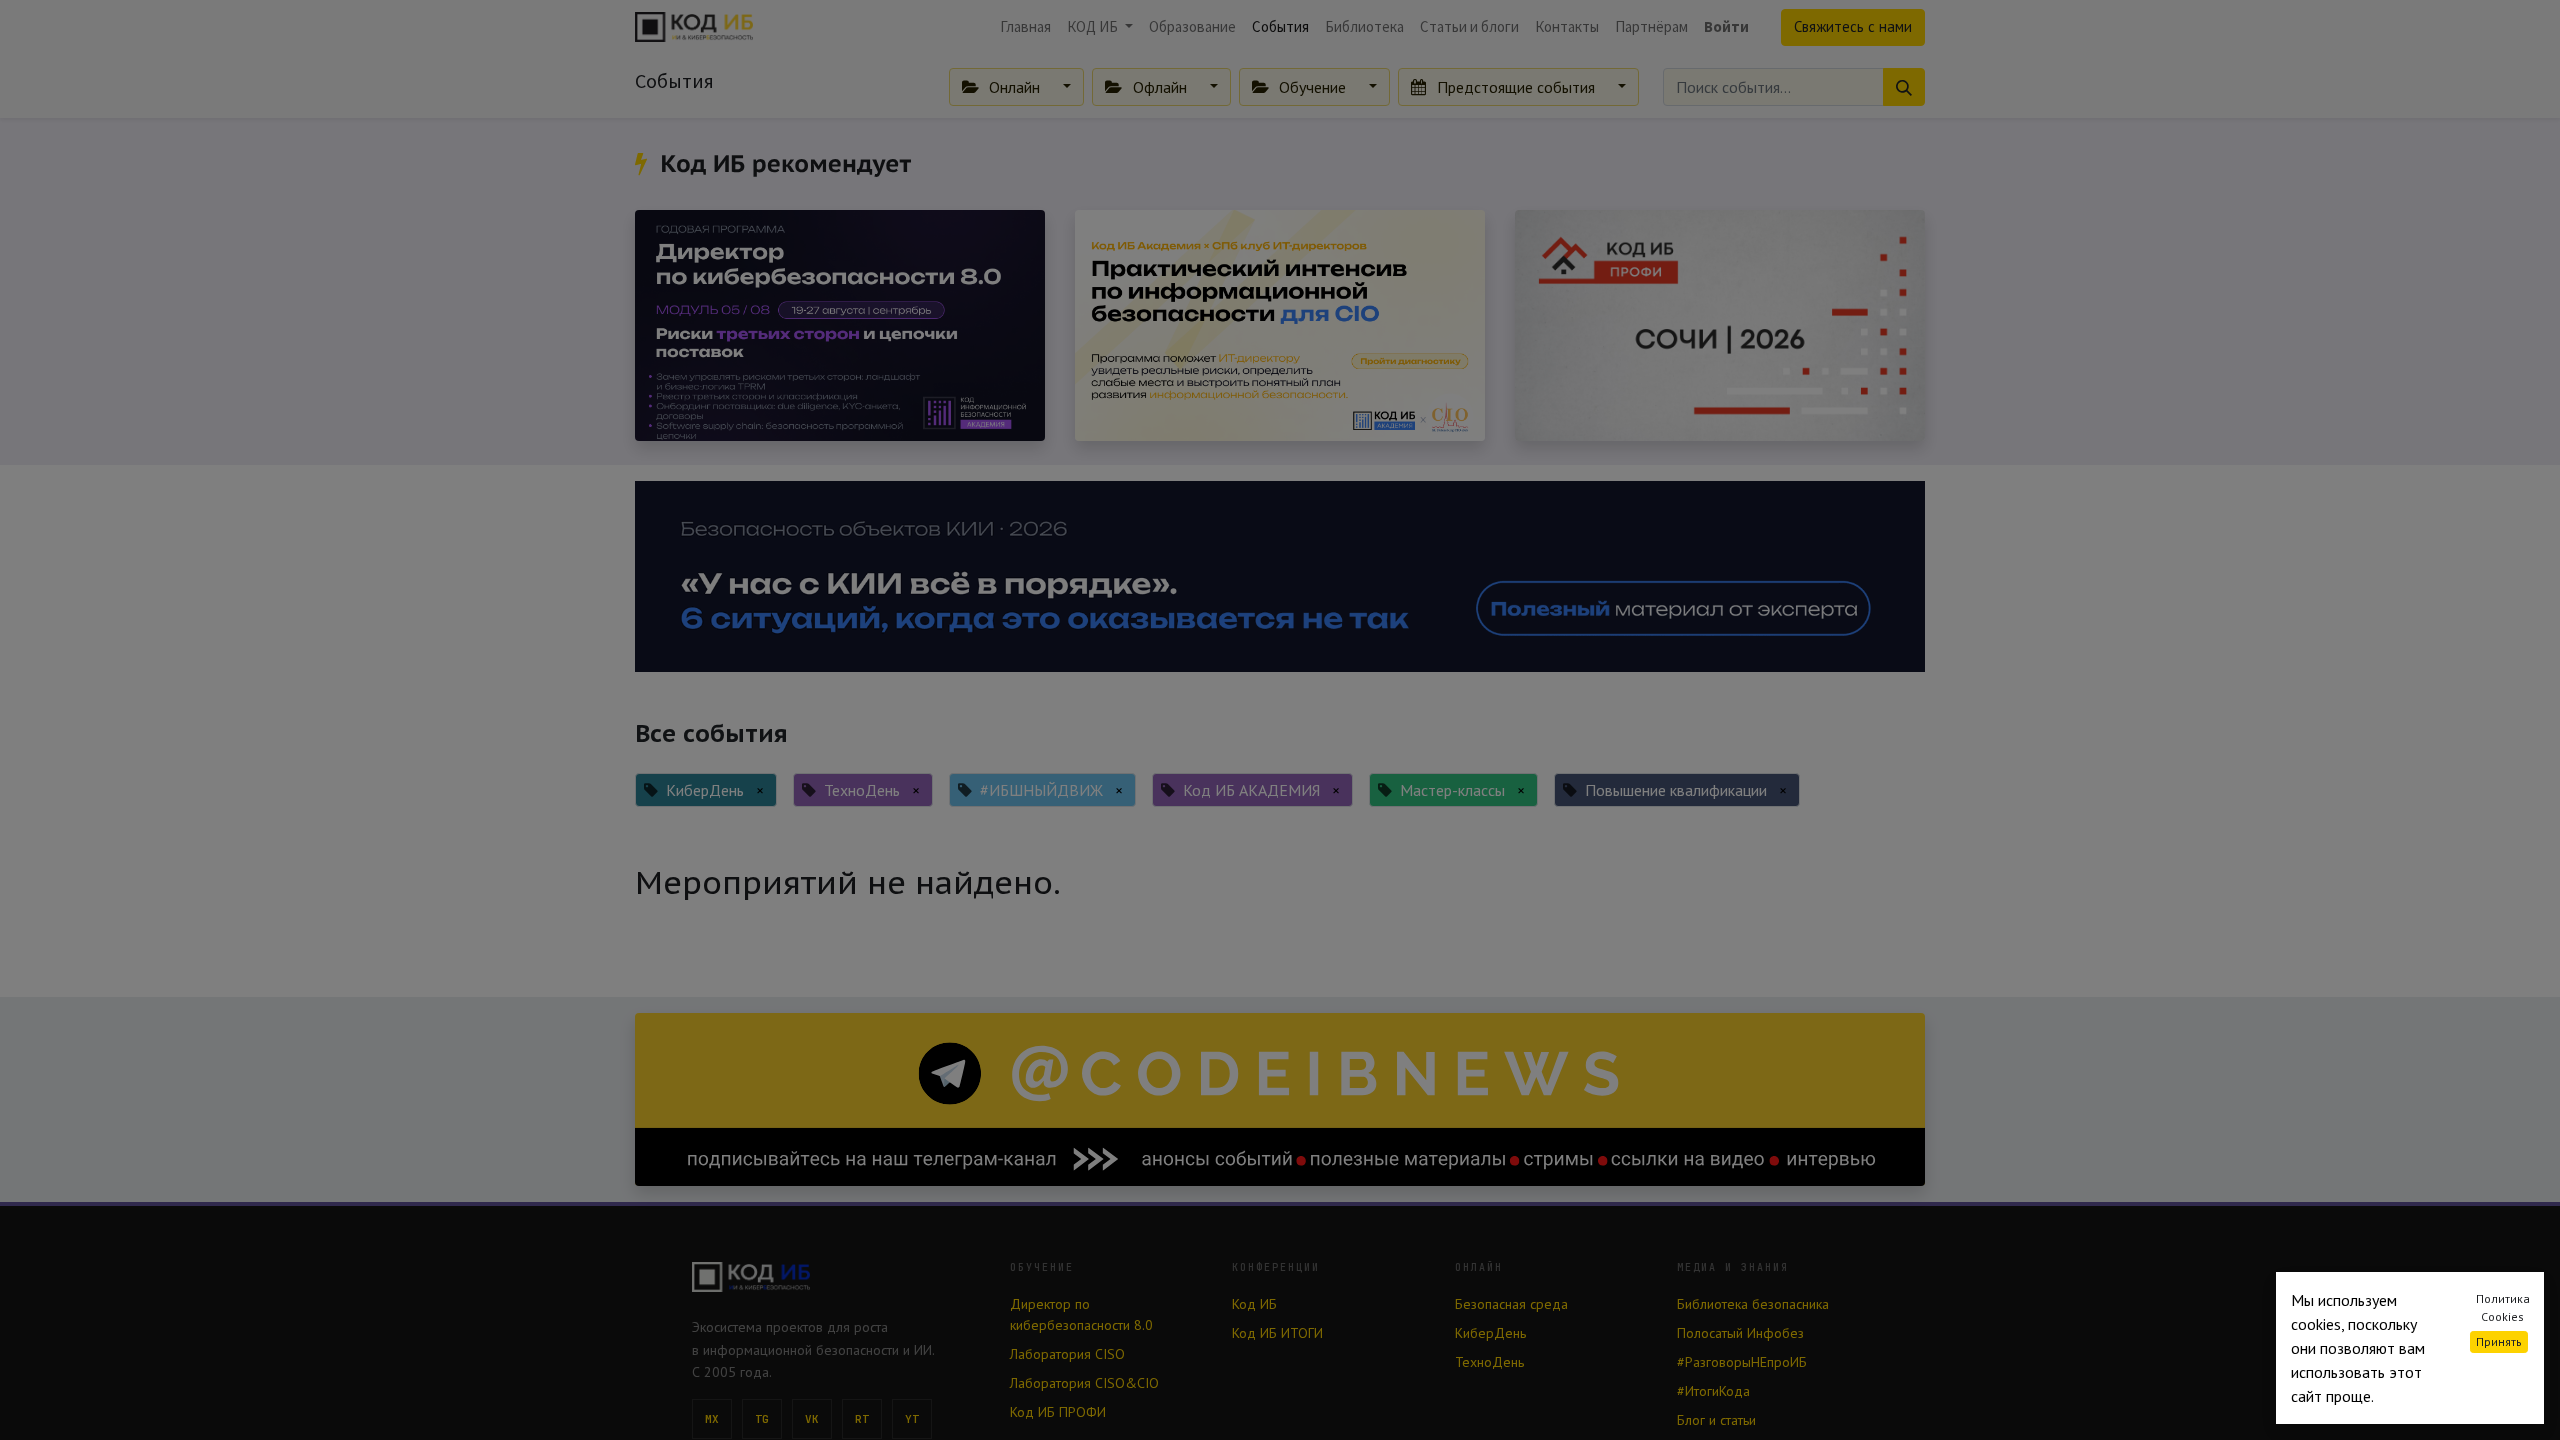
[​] (644, 163)
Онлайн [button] (1014, 87)
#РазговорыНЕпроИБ (1742, 1362)
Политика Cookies (2503, 1307)
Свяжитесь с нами (1853, 26)
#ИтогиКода (1713, 1391)
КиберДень (1490, 1333)
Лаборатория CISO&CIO (1084, 1383)
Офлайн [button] (1160, 87)
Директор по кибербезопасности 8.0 (1081, 1314)
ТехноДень (1489, 1362)
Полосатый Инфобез (1740, 1333)
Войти (1726, 26)
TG (762, 1419)
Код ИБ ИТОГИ (1277, 1333)
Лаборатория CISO (1067, 1354)
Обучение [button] (1312, 87)
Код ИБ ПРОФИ (1058, 1412)
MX (712, 1419)
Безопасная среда (1511, 1304)
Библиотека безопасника (1753, 1304)
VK (812, 1419)
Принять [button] (2499, 1341)
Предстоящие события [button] (1516, 87)
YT (912, 1419)
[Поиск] (1904, 87)
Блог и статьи (1716, 1420)
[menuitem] (1025, 27)
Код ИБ (1254, 1304)
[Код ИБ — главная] (835, 1277)
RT (862, 1419)
